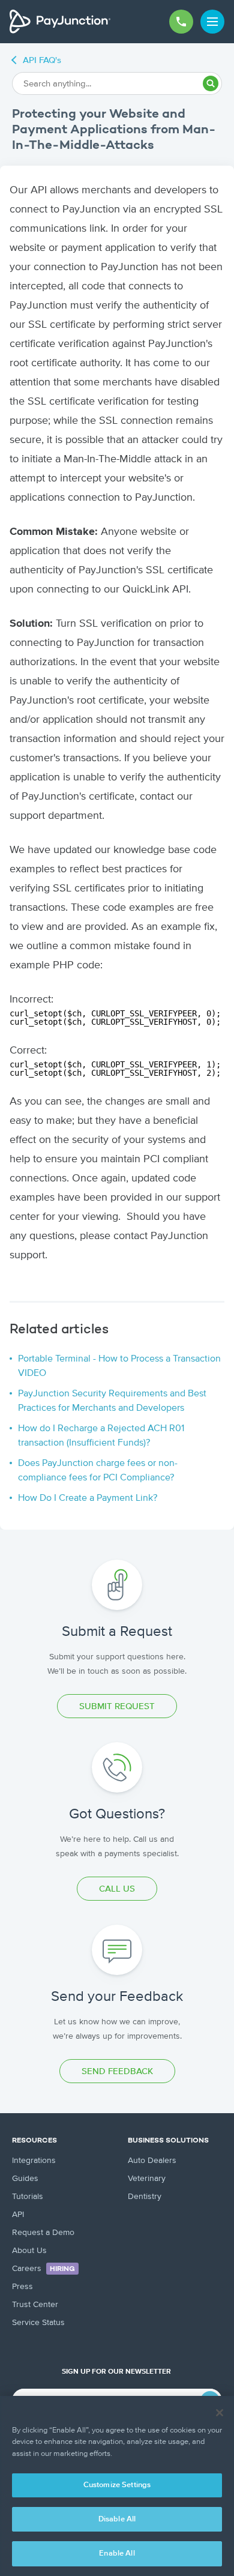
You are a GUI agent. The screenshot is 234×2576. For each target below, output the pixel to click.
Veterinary (147, 2179)
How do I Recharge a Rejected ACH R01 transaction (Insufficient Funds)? (101, 1436)
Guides (25, 2179)
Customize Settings (117, 2485)
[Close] (220, 2413)
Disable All (117, 2519)
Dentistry (145, 2197)
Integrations (34, 2161)
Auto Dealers (152, 2161)
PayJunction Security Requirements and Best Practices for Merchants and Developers (112, 1401)
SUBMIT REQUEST (117, 1706)
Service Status (38, 2323)
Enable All (117, 2553)
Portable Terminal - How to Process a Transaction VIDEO (119, 1366)
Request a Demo (43, 2233)
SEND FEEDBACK (117, 2071)
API (18, 2215)
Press (22, 2287)
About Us (29, 2251)
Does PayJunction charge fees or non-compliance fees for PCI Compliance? (98, 1471)
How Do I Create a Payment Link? (88, 1498)
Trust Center (35, 2305)
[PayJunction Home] (60, 22)
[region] (117, 2486)
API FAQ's (42, 60)
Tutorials (28, 2197)
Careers (43, 2269)
